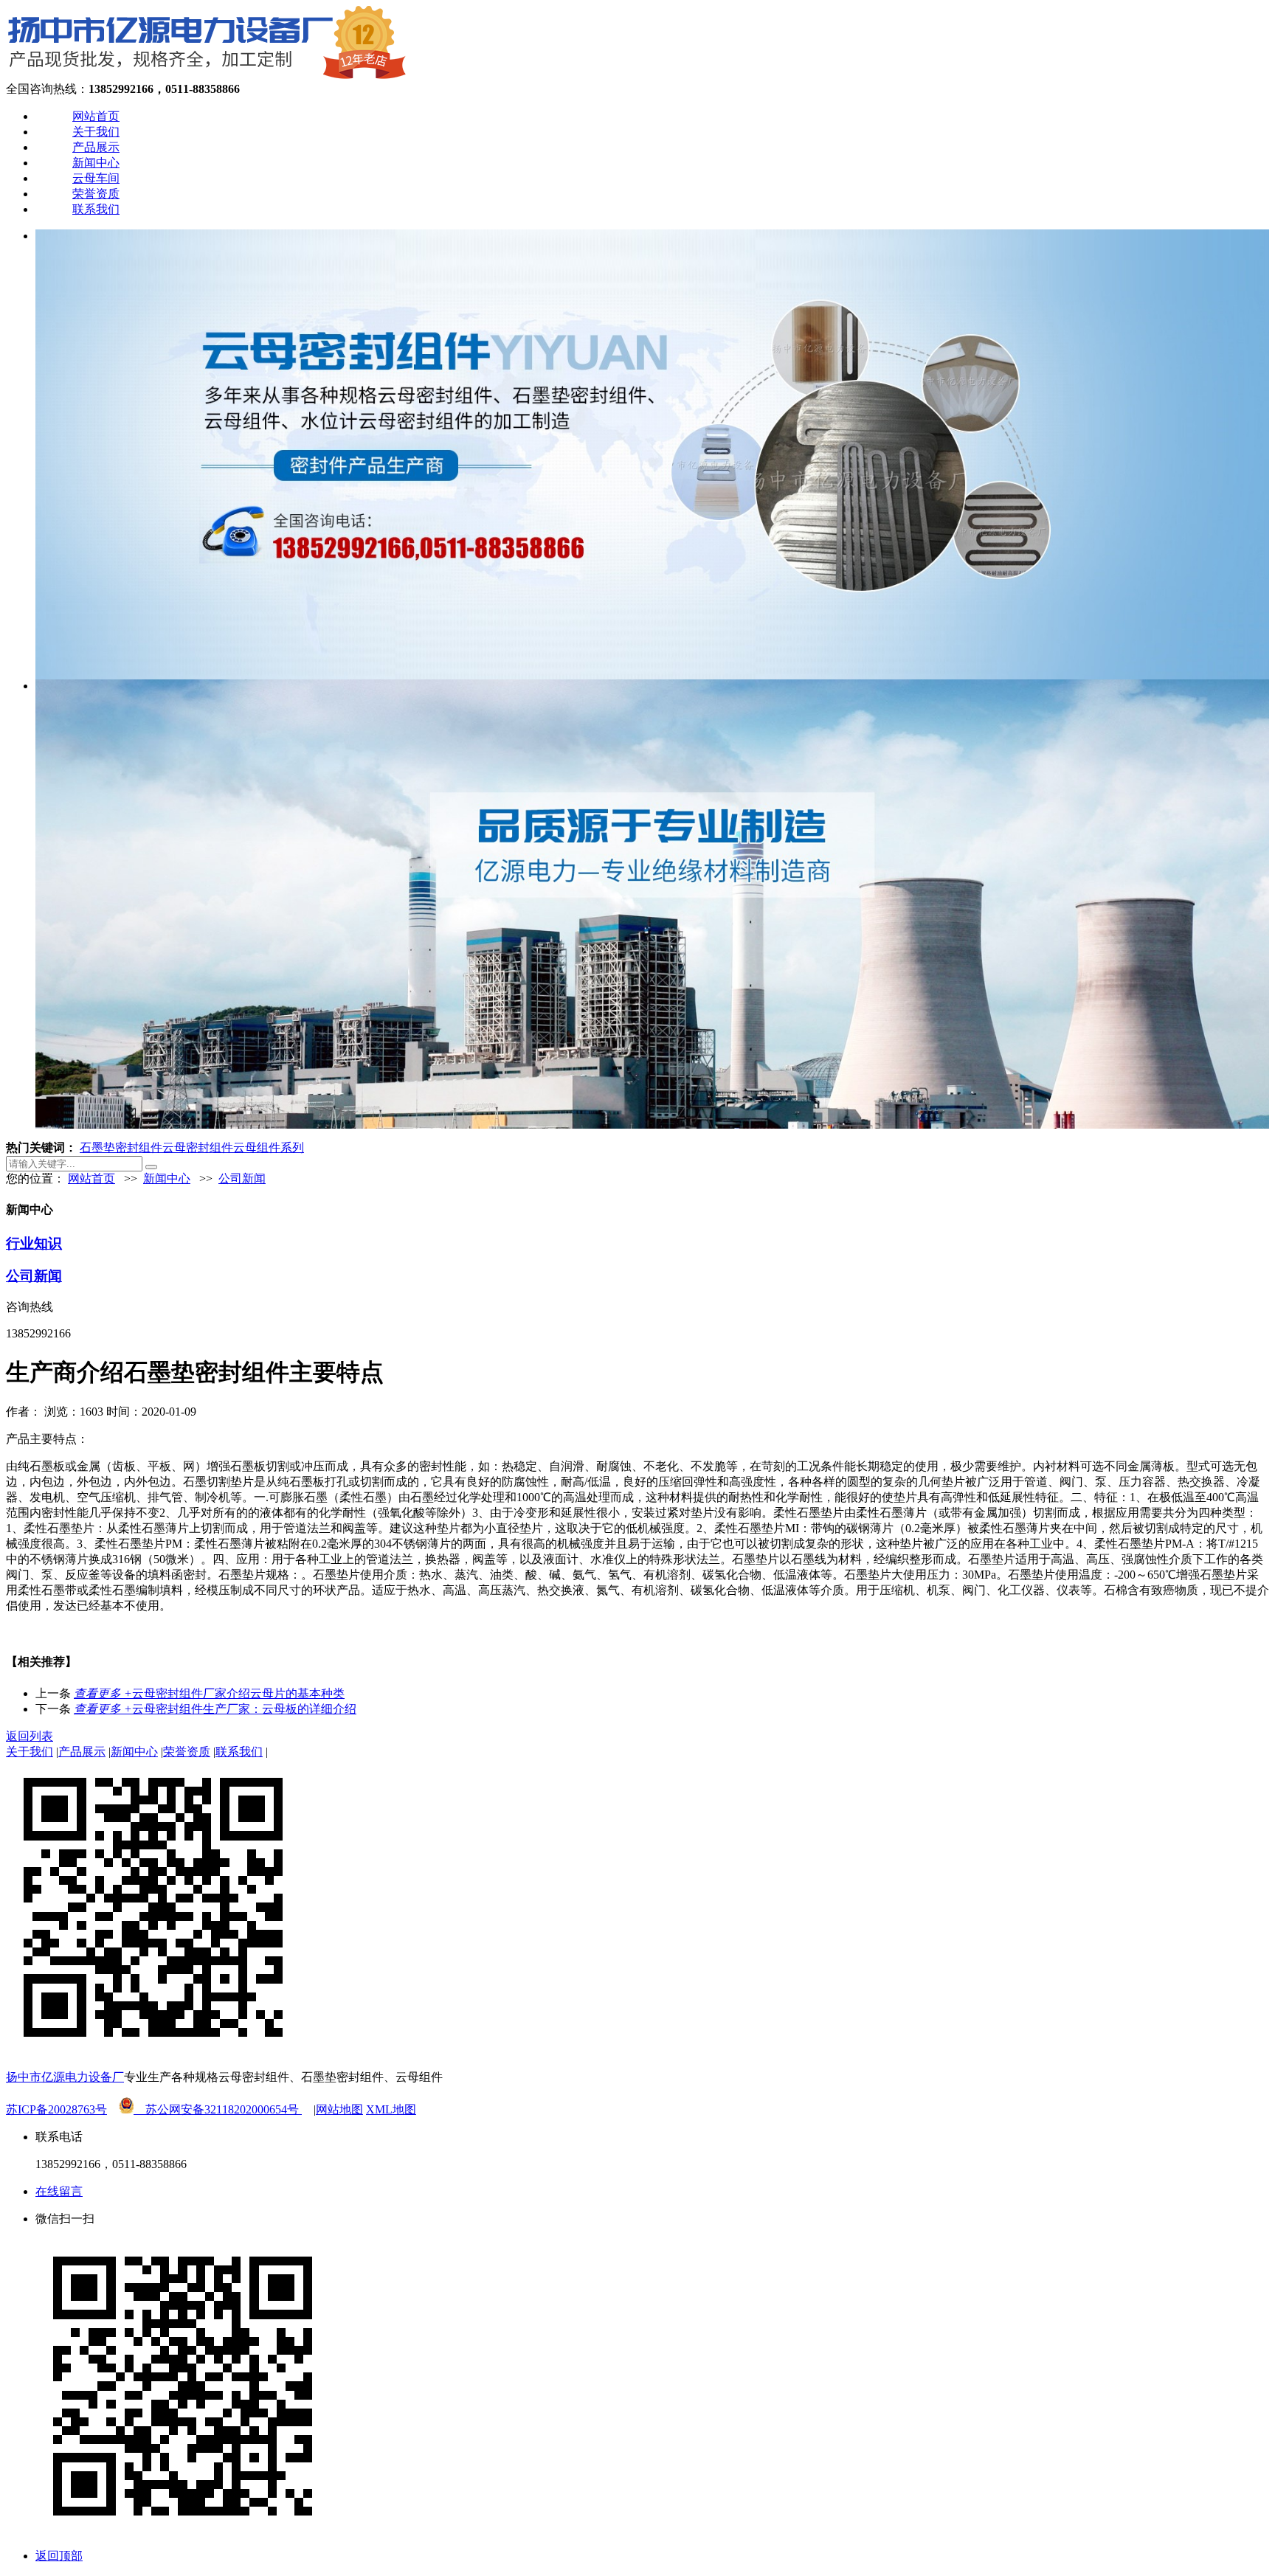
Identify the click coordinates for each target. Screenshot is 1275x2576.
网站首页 (96, 116)
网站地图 (339, 2109)
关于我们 (96, 132)
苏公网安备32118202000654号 (218, 2109)
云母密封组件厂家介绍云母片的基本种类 (209, 1693)
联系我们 (96, 209)
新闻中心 (96, 163)
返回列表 (30, 1736)
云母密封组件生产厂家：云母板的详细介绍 (215, 1709)
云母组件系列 (269, 1147)
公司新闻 (242, 1178)
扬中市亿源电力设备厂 (65, 2077)
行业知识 (34, 1243)
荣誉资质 (96, 194)
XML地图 (391, 2109)
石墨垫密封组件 (121, 1147)
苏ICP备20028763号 (56, 2109)
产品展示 (96, 147)
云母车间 (96, 178)
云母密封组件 (198, 1147)
